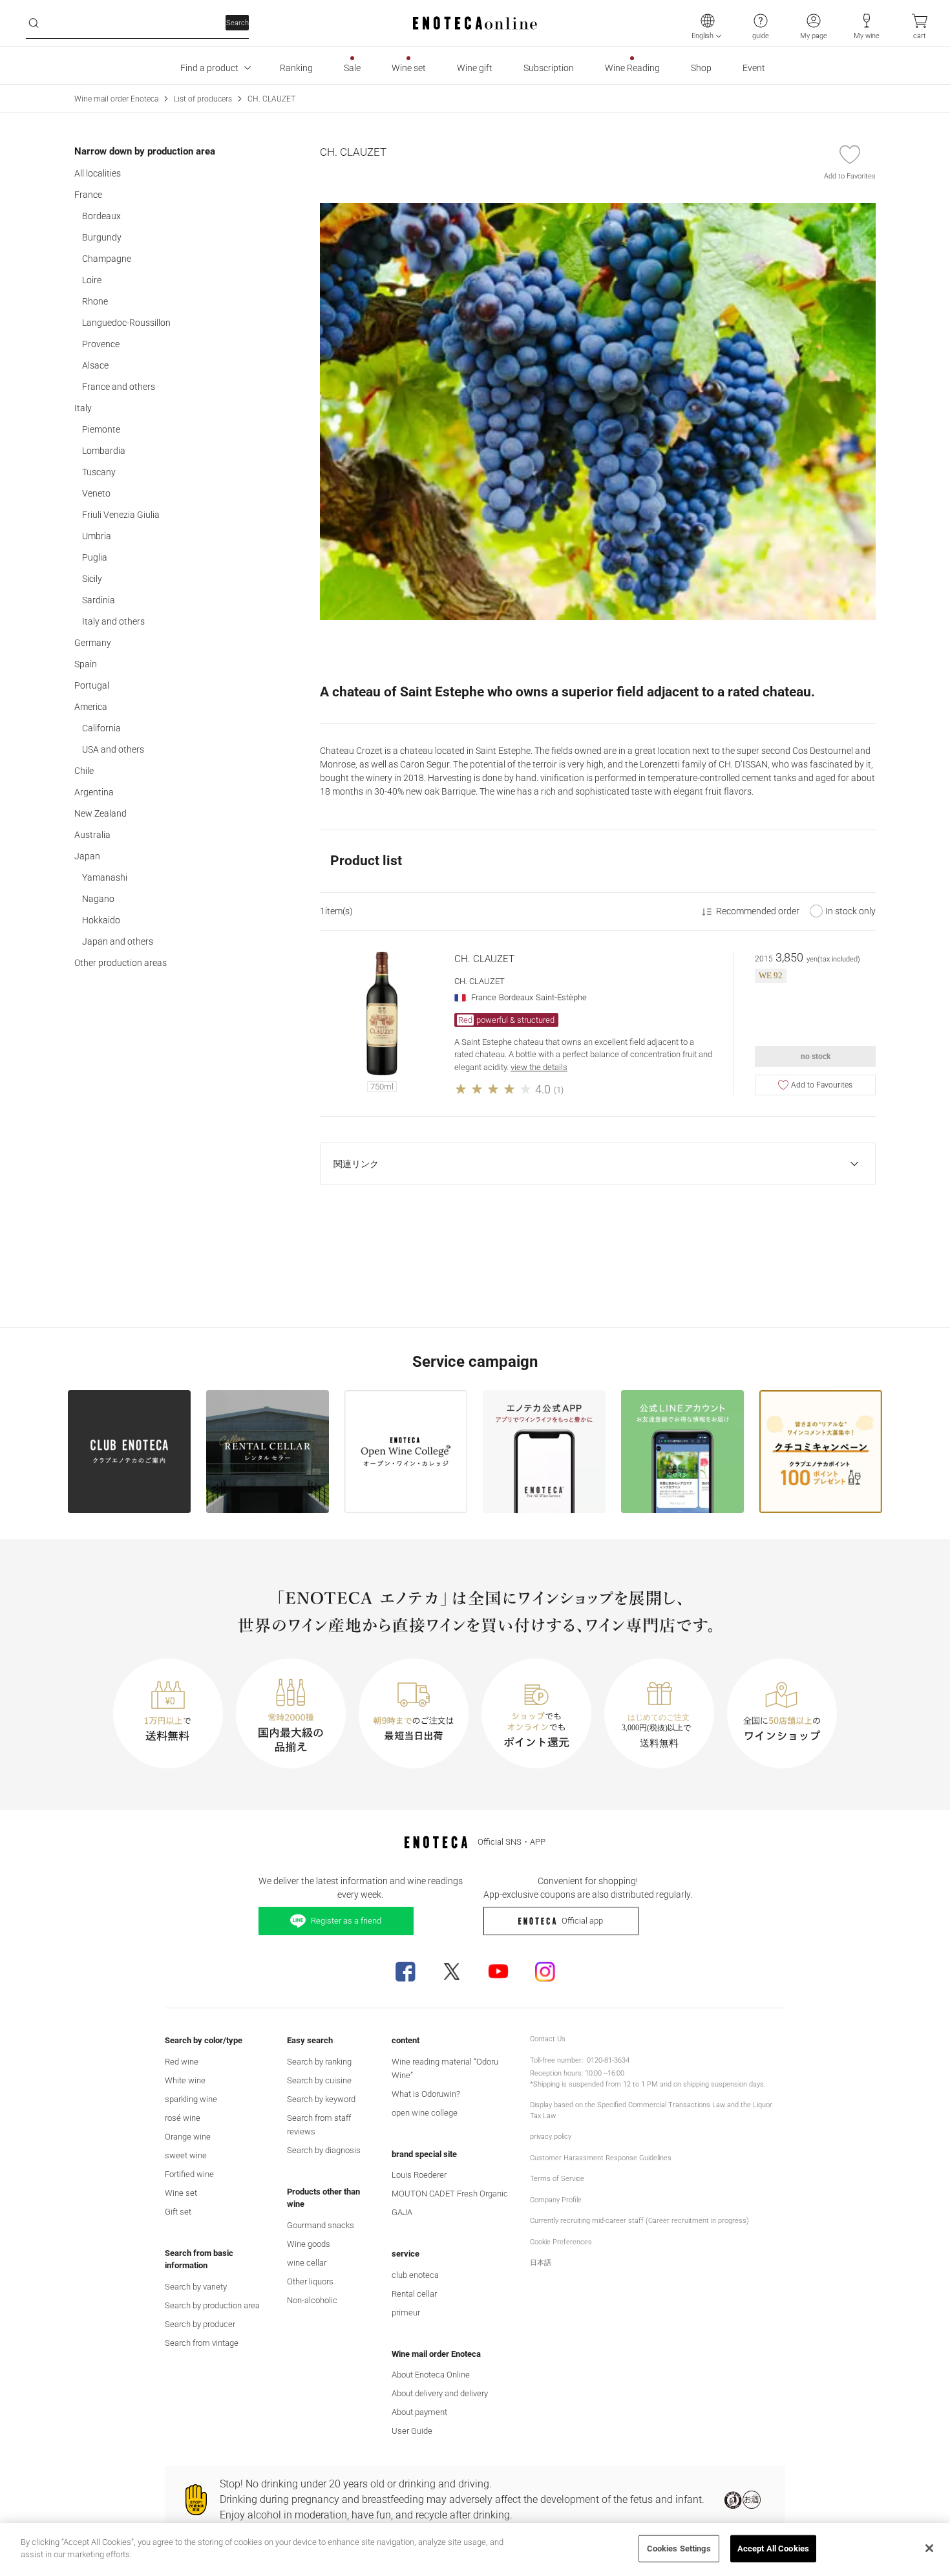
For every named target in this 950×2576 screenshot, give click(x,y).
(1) (559, 1090)
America (91, 707)
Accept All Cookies (773, 2549)
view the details (539, 1067)
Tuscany (99, 472)
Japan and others (118, 941)
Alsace (95, 365)
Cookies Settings (679, 2549)
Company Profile (556, 2200)
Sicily (92, 579)
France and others (119, 387)
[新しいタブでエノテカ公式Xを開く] (452, 1971)
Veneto (96, 493)
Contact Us (548, 2039)
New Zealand (100, 813)
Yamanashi (105, 877)
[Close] (929, 2548)
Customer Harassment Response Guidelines (601, 2158)
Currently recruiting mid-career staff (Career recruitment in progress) (639, 2221)
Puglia (95, 557)
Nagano (98, 899)
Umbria (97, 536)
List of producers (203, 99)
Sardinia (99, 600)
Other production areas (121, 963)
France (88, 195)
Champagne (107, 259)
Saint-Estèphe (561, 997)
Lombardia (104, 451)
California (101, 728)
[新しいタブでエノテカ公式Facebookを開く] (405, 1971)
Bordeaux (101, 216)
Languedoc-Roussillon (126, 323)
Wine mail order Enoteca (116, 99)
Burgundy (102, 237)
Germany (93, 643)
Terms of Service (557, 2179)
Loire (92, 280)
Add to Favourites (822, 1085)
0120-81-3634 (608, 2060)
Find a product (209, 68)
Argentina (94, 792)
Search (238, 23)
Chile (84, 771)
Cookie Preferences (561, 2242)
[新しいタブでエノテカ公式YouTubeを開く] (498, 1971)
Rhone (95, 301)
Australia (92, 835)
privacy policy (551, 2137)
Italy (83, 408)
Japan (87, 856)
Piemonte (101, 429)
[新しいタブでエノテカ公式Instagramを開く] (545, 1971)
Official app (582, 1921)
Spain (86, 664)
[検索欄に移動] (34, 23)
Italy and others (113, 621)
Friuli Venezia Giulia (121, 515)
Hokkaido (101, 920)
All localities (98, 173)
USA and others (113, 749)
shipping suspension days (723, 2084)
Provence (101, 344)
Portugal (92, 685)
